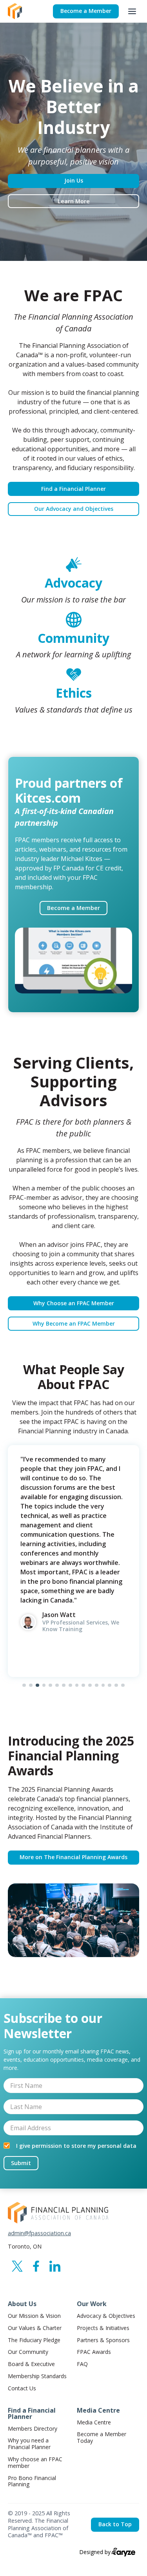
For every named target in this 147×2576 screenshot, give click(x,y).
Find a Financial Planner (73, 489)
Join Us (74, 180)
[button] (132, 11)
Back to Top (115, 2524)
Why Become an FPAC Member (74, 1323)
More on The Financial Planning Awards (73, 1857)
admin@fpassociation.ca (39, 2233)
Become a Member (86, 11)
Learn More (74, 201)
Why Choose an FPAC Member (74, 1303)
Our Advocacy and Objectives (74, 509)
